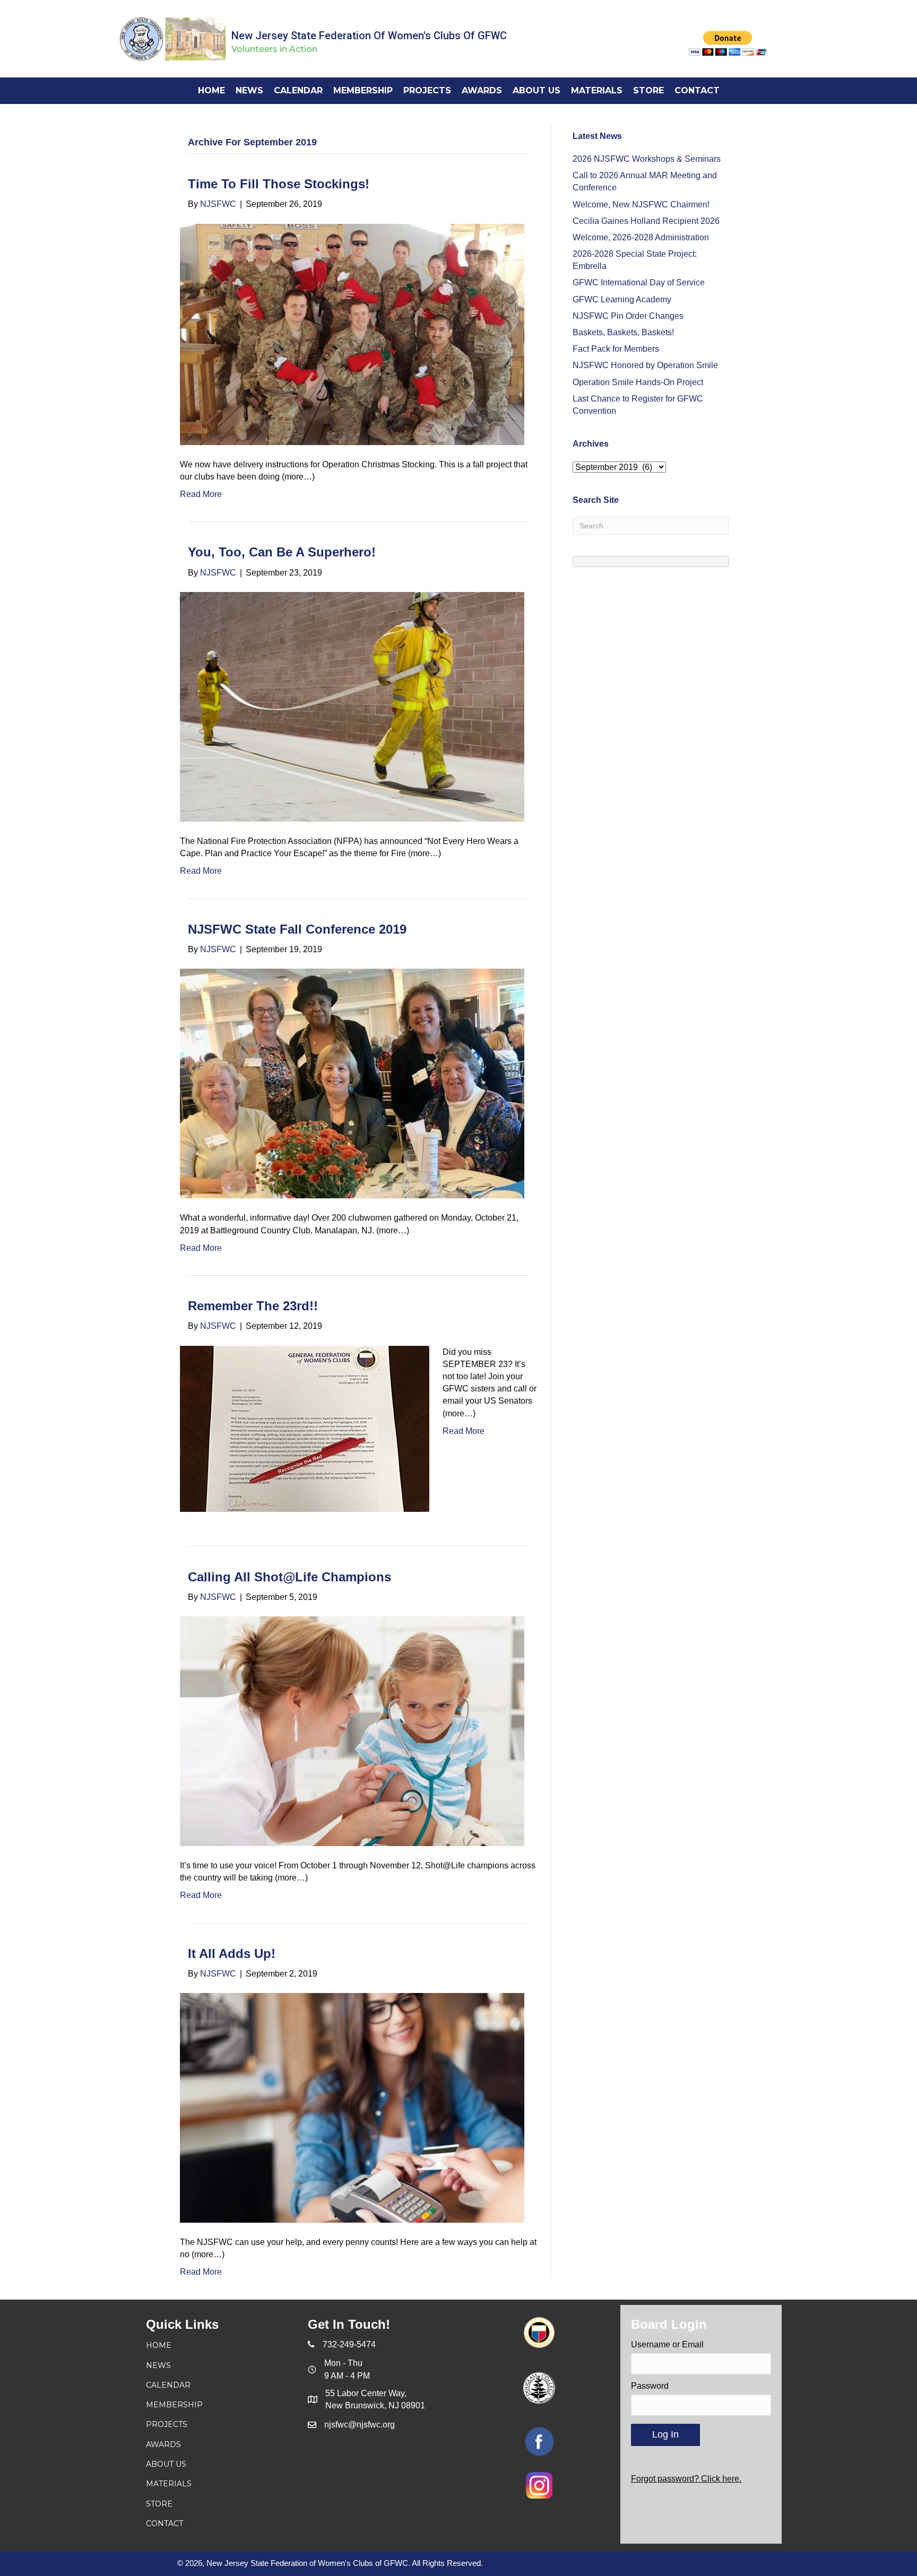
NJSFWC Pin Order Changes (628, 316)
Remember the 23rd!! (253, 1306)
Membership (174, 2405)
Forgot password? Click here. (686, 2479)
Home (159, 2345)
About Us (166, 2464)
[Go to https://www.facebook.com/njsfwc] (539, 2442)
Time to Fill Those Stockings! (279, 184)
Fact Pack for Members (616, 349)
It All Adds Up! (232, 1953)
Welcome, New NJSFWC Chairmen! (641, 204)
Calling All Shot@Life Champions (289, 1577)
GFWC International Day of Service (639, 282)
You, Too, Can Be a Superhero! (282, 552)
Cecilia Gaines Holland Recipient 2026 (646, 221)
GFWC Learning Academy (622, 299)
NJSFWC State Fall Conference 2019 (297, 929)
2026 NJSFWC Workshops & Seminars (647, 159)
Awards (163, 2444)
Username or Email (667, 2344)
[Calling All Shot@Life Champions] (352, 1731)
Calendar (168, 2385)
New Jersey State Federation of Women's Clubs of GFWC (369, 36)
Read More (201, 494)
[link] (211, 90)
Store (159, 2504)
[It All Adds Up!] (352, 2107)
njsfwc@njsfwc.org (360, 2425)
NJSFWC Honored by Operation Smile (645, 365)
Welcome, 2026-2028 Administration (641, 237)
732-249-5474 (349, 2344)
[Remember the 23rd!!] (305, 1428)
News (158, 2365)
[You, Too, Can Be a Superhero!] (352, 706)
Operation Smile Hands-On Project (638, 382)
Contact (165, 2523)
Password (650, 2386)
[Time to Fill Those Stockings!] (352, 333)
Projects (167, 2424)
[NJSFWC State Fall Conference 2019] (352, 1083)
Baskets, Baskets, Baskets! (623, 332)
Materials (169, 2484)
